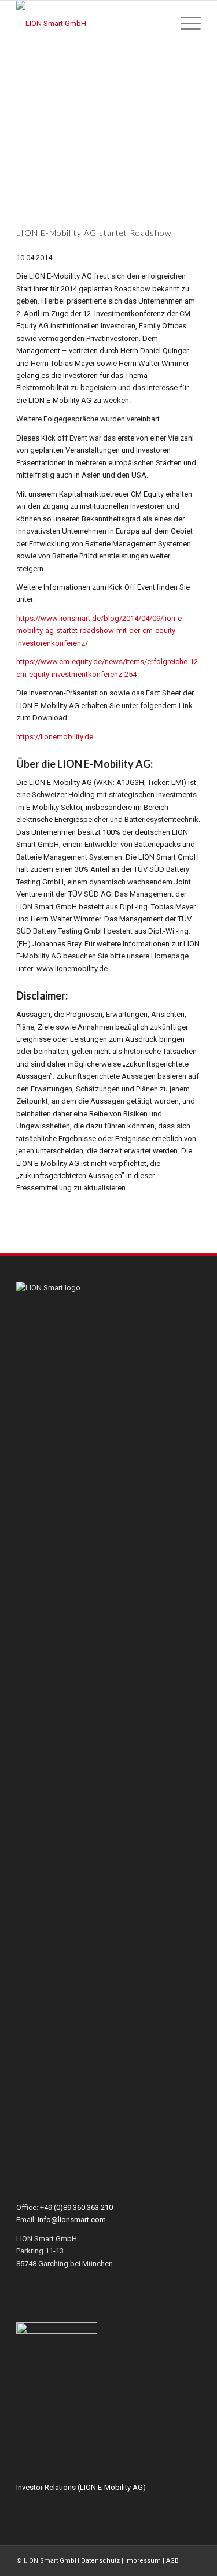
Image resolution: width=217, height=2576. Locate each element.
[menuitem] (158, 24)
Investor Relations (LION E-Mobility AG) (81, 2487)
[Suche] (158, 24)
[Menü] (185, 24)
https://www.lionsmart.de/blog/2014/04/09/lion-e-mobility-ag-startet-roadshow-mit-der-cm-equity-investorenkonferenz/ (100, 631)
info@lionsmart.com (72, 2220)
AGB (172, 2561)
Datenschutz (100, 2561)
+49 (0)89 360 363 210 (76, 2207)
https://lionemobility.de (55, 737)
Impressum (143, 2561)
